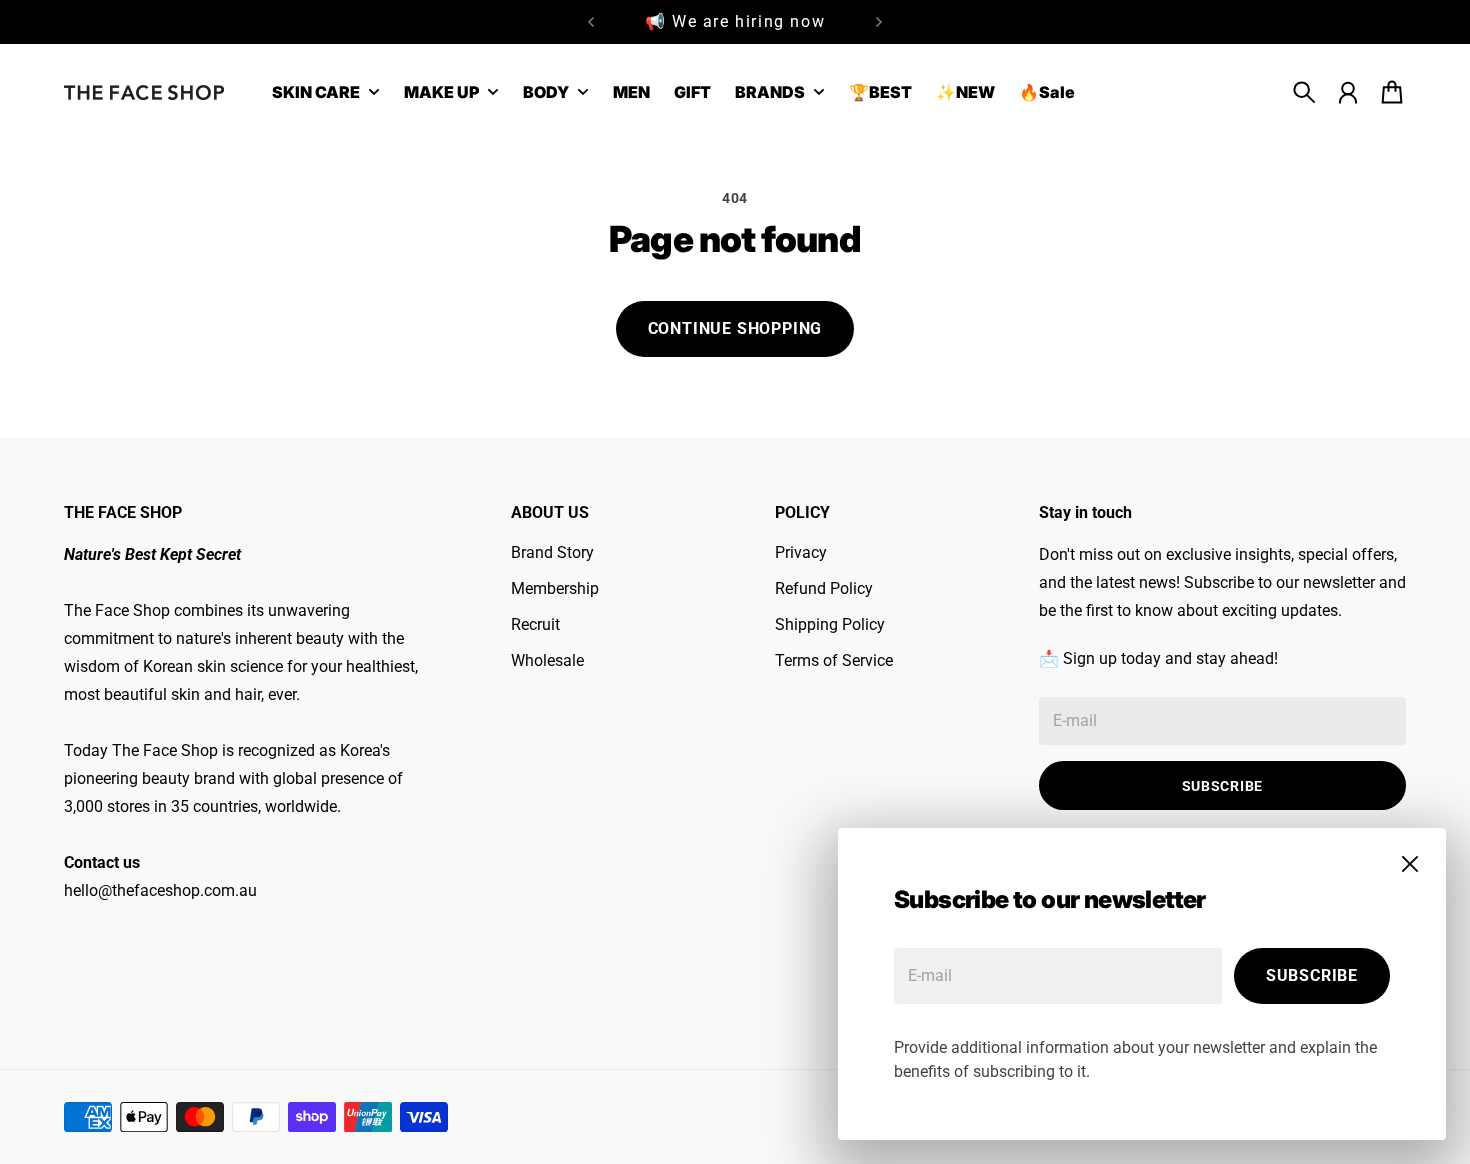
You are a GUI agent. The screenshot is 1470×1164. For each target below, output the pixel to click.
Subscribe (1312, 975)
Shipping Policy (830, 624)
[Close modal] (1410, 864)
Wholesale (547, 660)
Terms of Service (834, 660)
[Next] (879, 22)
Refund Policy (824, 588)
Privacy (801, 552)
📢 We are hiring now (735, 19)
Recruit (535, 624)
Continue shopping (735, 328)
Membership (555, 588)
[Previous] (591, 22)
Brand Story (552, 552)
